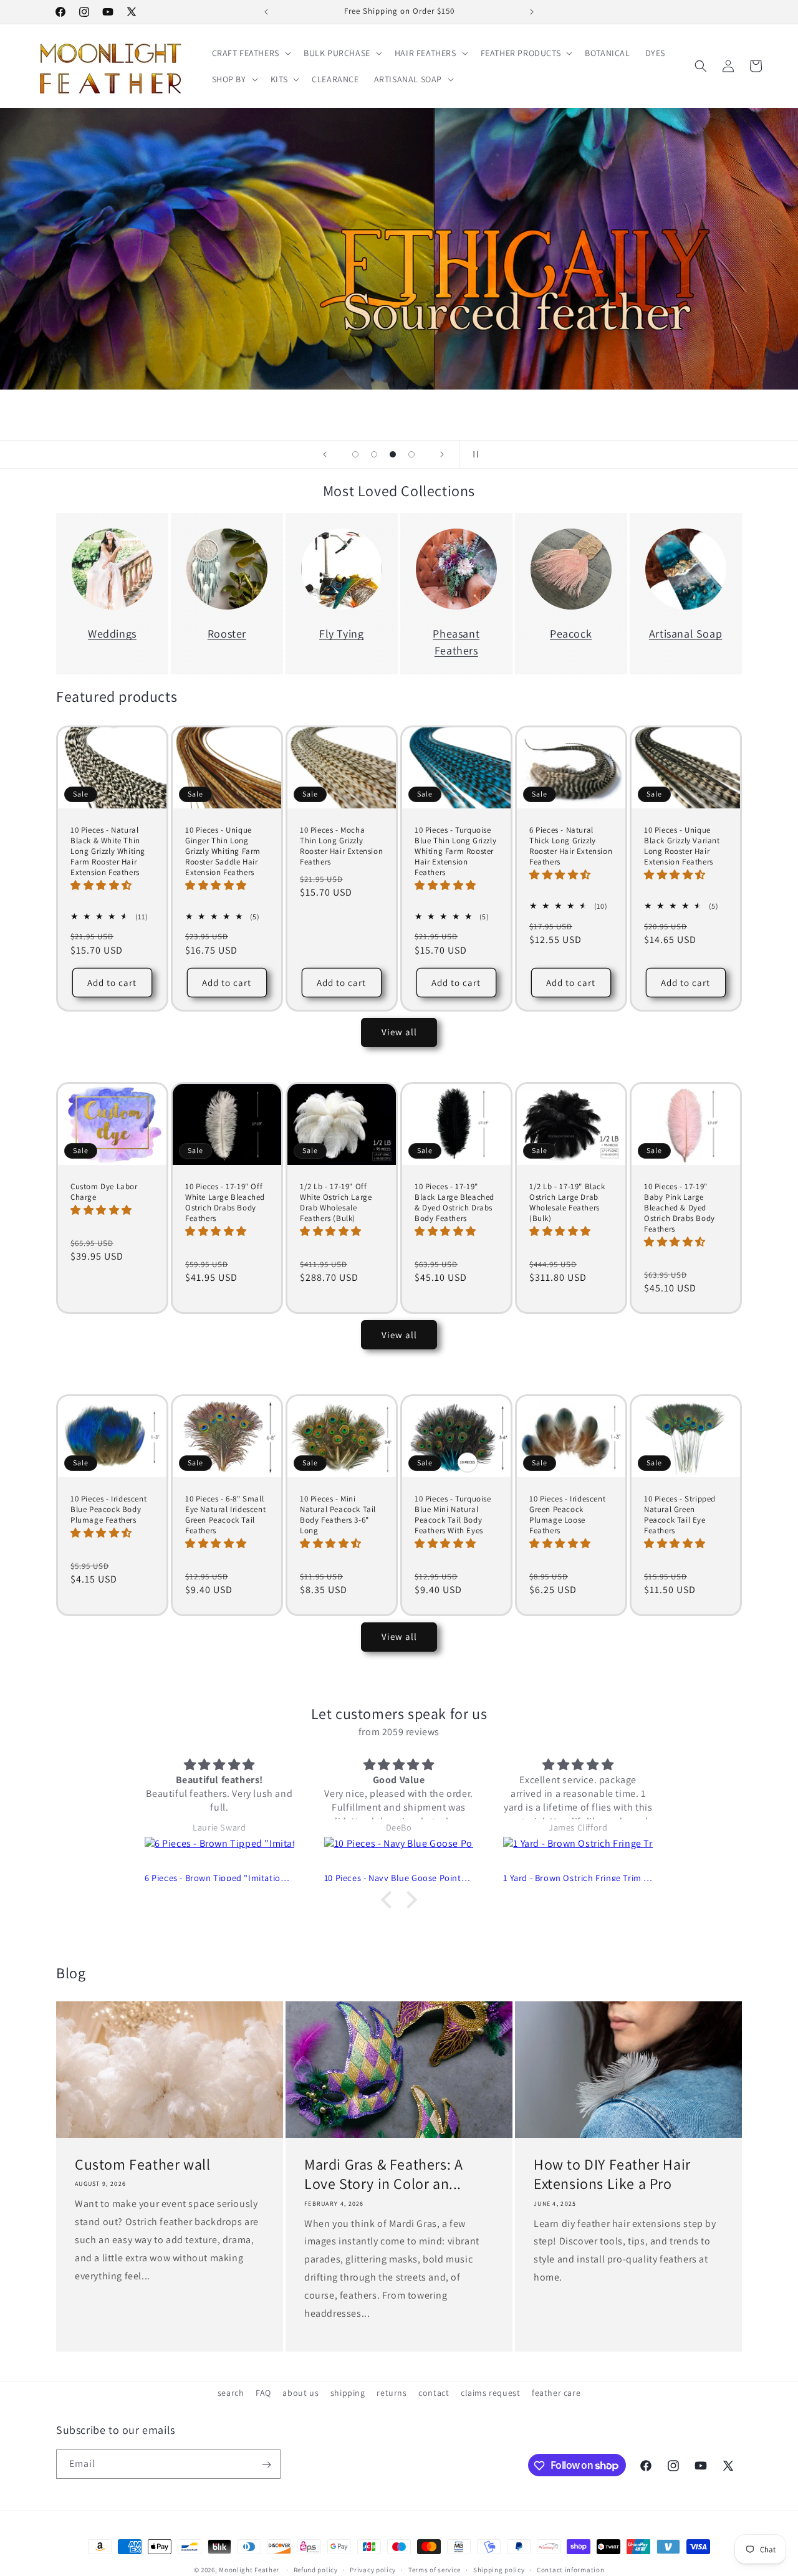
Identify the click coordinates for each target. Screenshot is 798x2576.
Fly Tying (341, 634)
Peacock (571, 634)
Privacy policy (373, 2569)
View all (399, 1032)
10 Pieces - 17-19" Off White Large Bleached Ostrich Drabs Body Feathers (225, 1203)
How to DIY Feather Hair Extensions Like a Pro (612, 2174)
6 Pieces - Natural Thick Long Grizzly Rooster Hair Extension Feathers (571, 846)
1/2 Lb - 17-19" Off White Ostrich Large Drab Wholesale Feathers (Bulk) (336, 1203)
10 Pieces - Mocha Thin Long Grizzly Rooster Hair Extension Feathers (341, 846)
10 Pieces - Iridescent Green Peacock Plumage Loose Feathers (567, 1515)
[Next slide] (442, 454)
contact (434, 2393)
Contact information (570, 2569)
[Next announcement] (532, 12)
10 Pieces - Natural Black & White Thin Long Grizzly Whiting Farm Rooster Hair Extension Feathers (108, 851)
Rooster (227, 634)
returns (392, 2393)
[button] (250, 53)
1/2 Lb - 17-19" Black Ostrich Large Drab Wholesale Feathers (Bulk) (567, 1203)
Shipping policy (499, 2569)
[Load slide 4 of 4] (411, 454)
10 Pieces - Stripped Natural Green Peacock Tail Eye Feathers (680, 1515)
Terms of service (435, 2569)
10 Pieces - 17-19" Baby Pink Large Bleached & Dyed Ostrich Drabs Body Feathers (680, 1208)
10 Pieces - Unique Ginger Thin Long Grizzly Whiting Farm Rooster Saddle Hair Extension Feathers (223, 851)
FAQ (263, 2393)
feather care (556, 2393)
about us (300, 2393)
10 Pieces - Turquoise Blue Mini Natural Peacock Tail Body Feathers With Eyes (453, 1515)
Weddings (112, 634)
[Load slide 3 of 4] (393, 454)
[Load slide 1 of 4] (355, 454)
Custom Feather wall (142, 2164)
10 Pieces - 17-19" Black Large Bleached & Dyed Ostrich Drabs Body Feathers (454, 1203)
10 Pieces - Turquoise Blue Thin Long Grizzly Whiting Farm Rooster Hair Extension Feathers (455, 851)
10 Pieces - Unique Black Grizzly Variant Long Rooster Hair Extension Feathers (682, 846)
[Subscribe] (266, 2465)
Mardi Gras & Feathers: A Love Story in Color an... (383, 2174)
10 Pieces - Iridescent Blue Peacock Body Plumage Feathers (108, 1510)
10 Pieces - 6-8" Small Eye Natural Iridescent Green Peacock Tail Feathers (225, 1515)
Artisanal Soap (685, 634)
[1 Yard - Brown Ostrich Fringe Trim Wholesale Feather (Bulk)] (578, 1854)
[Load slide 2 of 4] (374, 454)
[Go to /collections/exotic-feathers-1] (399, 249)
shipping (348, 2393)
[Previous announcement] (266, 12)
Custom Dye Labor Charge (104, 1192)
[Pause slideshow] (473, 454)
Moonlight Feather (249, 2570)
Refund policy (316, 2569)
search (231, 2393)
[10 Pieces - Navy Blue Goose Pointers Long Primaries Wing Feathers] (399, 1854)
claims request (490, 2393)
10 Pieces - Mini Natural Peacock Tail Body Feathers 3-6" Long (338, 1515)
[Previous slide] (325, 454)
